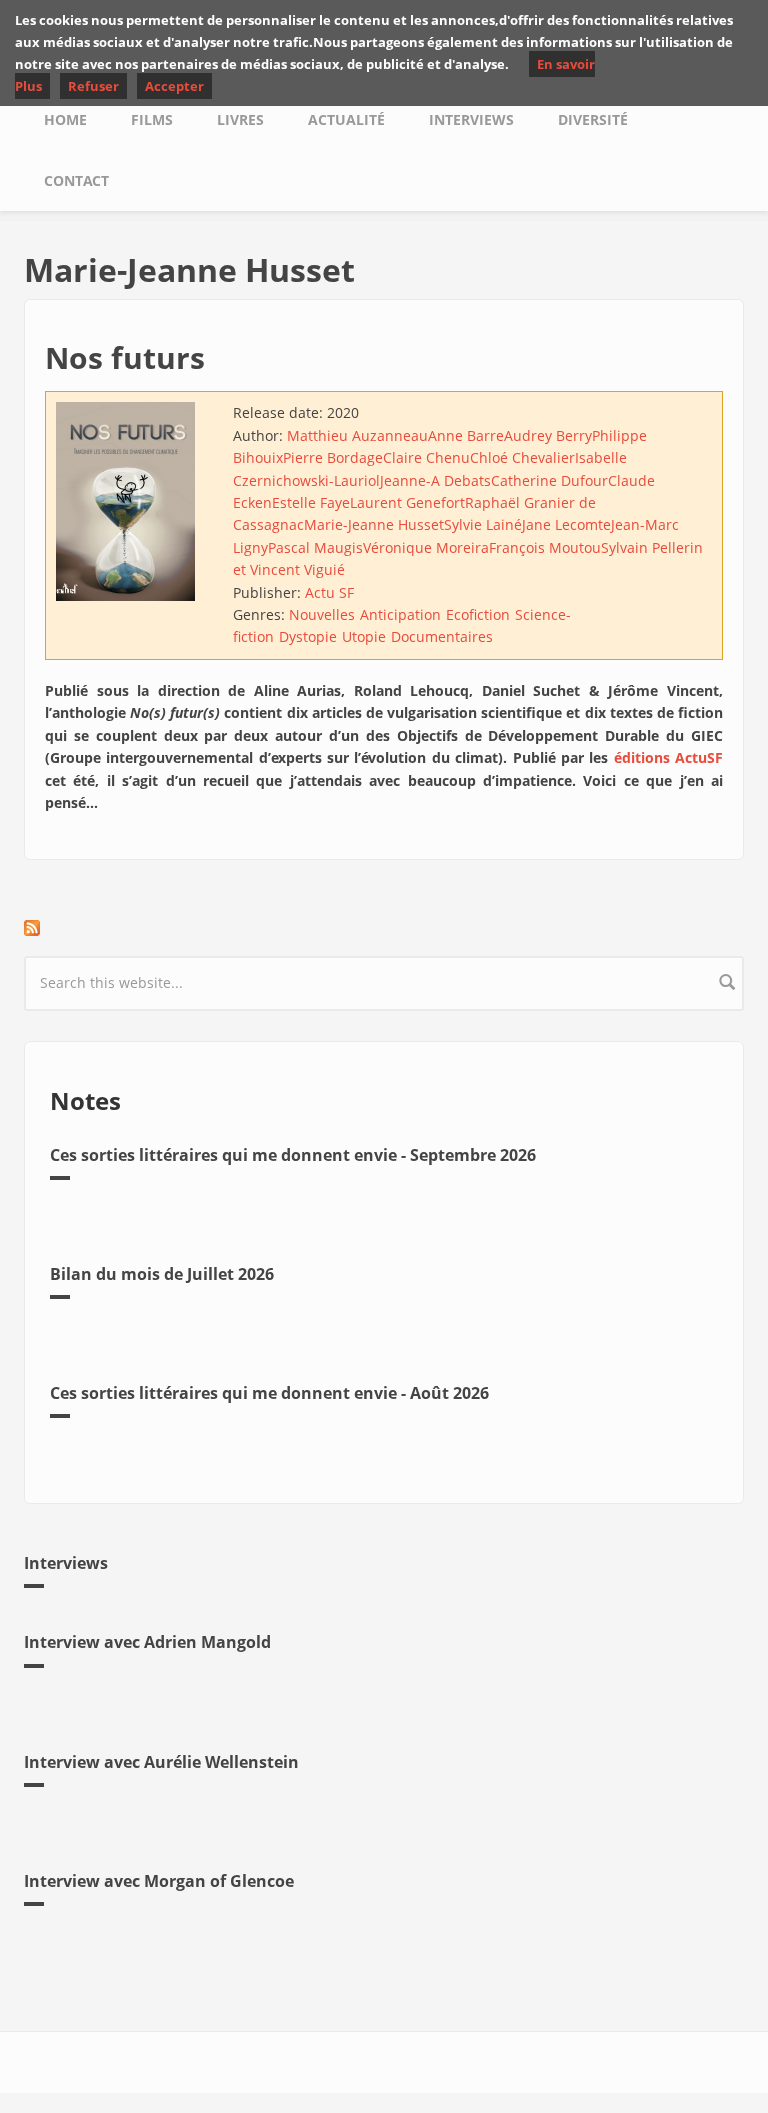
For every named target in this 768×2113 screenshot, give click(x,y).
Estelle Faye (311, 502)
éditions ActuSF (668, 757)
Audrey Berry (548, 435)
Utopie (364, 636)
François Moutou (545, 547)
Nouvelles (322, 614)
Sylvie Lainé (483, 524)
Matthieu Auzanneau (357, 435)
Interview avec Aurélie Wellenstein (161, 1762)
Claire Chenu (426, 457)
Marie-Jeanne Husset (374, 524)
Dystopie (308, 636)
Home (65, 119)
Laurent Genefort (407, 502)
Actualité (346, 119)
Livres (240, 119)
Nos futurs (125, 357)
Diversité (593, 119)
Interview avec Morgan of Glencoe (159, 1881)
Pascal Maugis (315, 547)
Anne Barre (466, 435)
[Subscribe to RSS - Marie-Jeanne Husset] (384, 928)
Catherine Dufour (549, 480)
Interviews (471, 119)
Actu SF (329, 592)
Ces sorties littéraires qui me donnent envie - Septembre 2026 (293, 1155)
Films (152, 119)
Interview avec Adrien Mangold (147, 1642)
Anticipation (400, 614)
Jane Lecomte (566, 524)
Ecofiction (478, 614)
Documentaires (442, 636)
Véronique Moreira (426, 547)
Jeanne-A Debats (435, 480)
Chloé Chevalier (522, 457)
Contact (76, 180)
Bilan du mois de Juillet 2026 (162, 1274)
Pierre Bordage (333, 457)
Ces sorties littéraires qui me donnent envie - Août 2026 (269, 1393)
